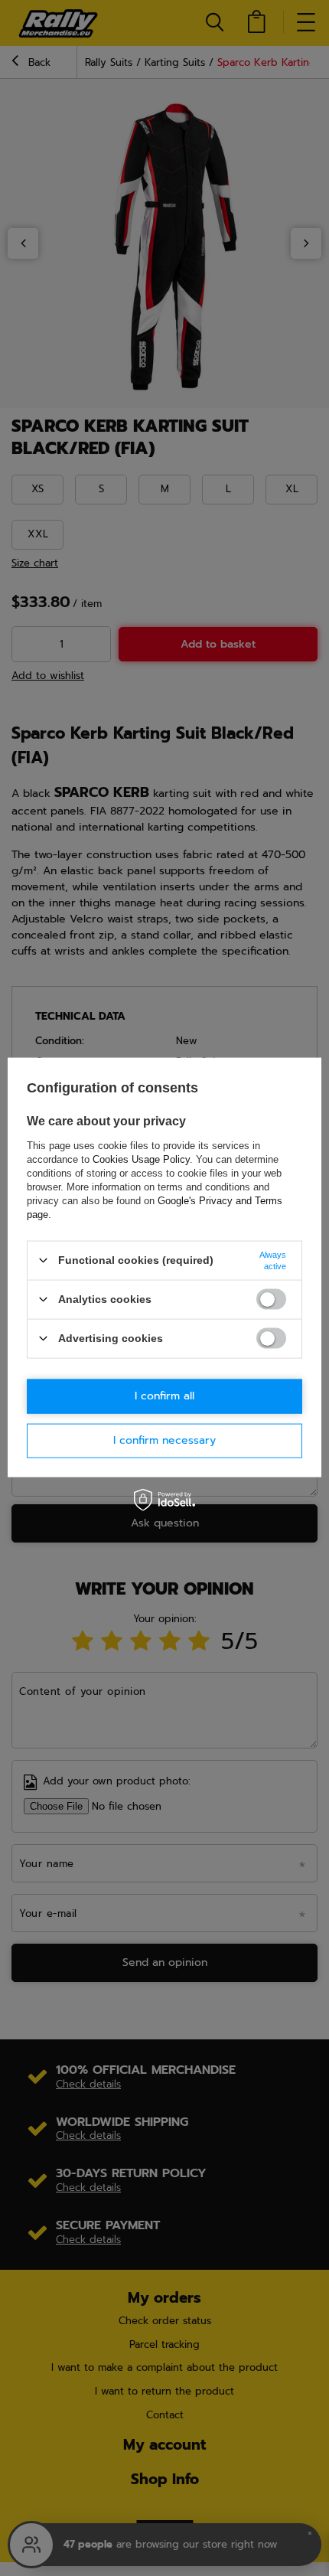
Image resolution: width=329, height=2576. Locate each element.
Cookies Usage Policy (141, 1159)
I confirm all (164, 1396)
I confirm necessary (164, 1440)
